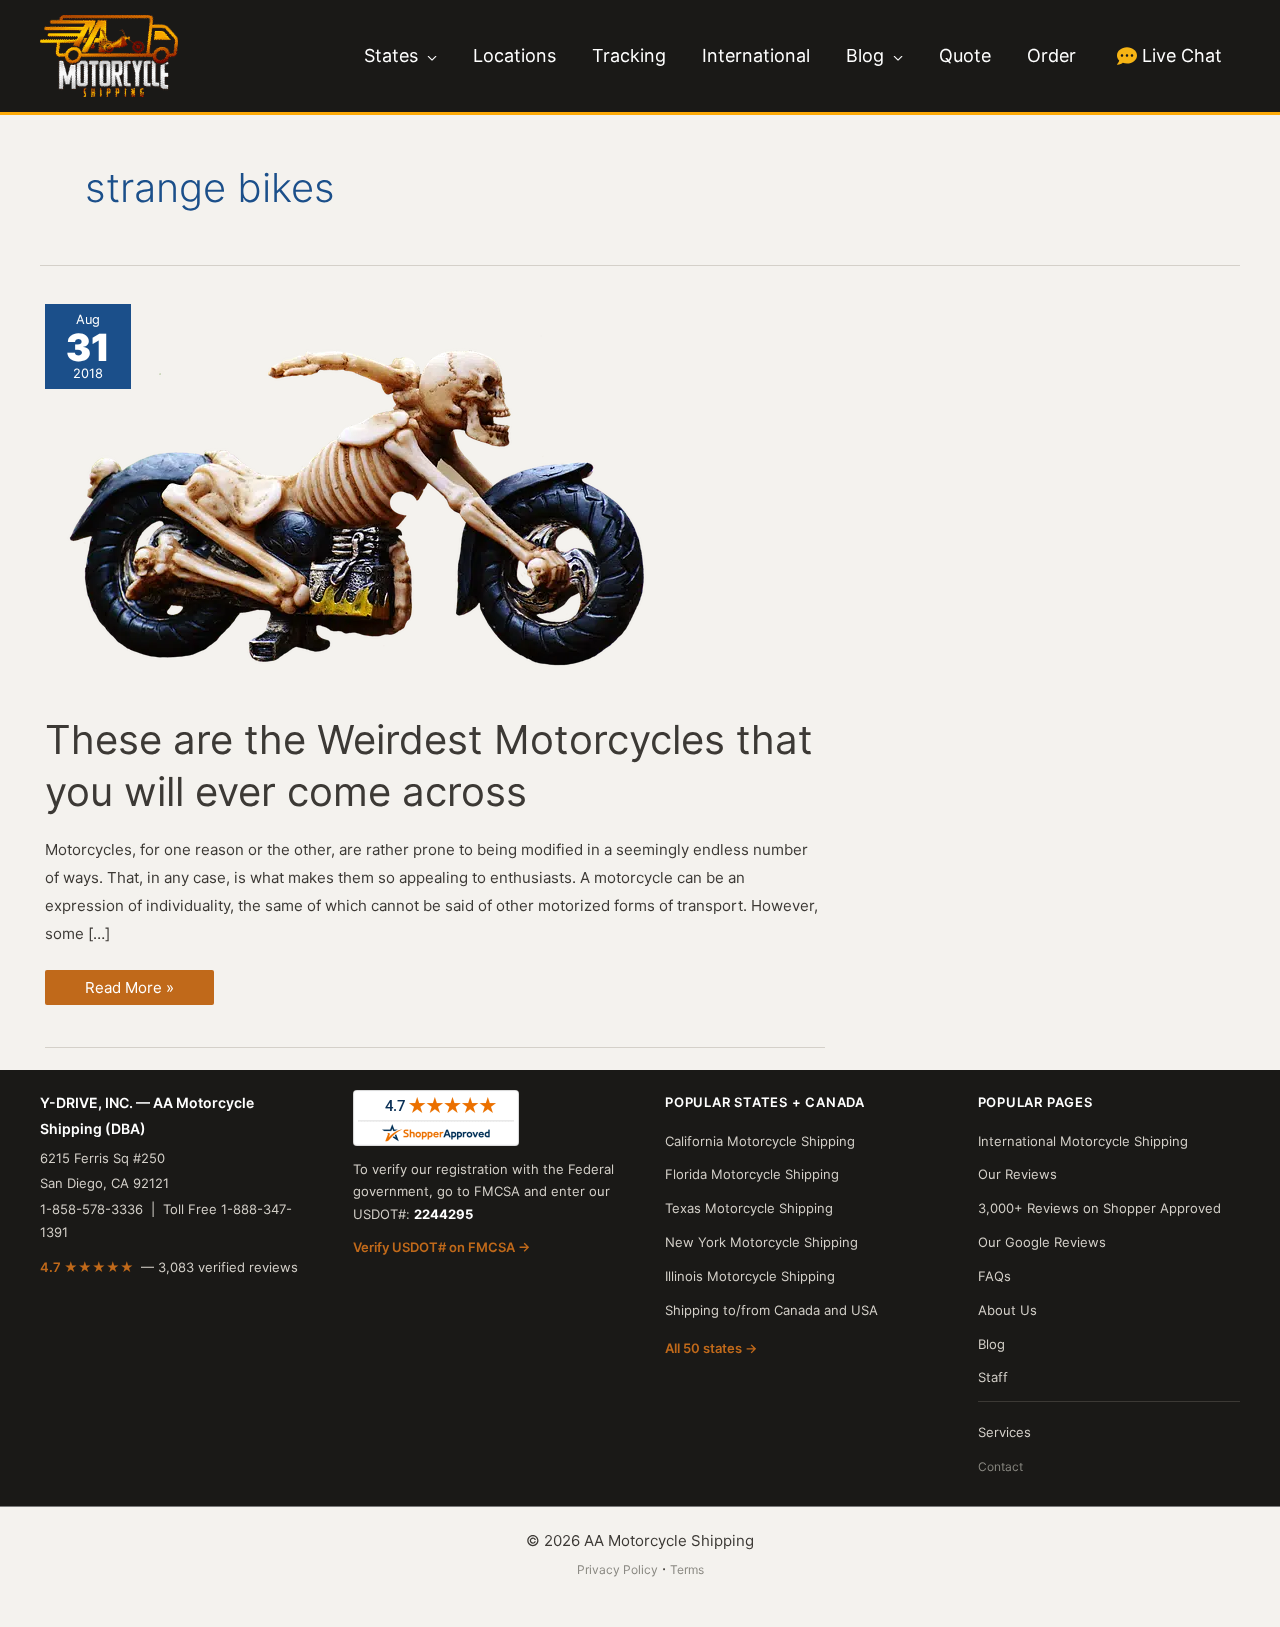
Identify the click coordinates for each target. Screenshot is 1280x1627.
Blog (991, 1344)
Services (1004, 1432)
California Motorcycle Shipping (760, 1141)
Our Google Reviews (1042, 1242)
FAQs (994, 1276)
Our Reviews (1017, 1174)
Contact (1000, 1466)
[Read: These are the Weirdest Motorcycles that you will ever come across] (365, 496)
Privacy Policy (617, 1569)
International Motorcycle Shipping (1083, 1141)
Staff (993, 1377)
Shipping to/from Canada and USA (771, 1310)
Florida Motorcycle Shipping (752, 1174)
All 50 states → (711, 1348)
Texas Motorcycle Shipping (749, 1208)
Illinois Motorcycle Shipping (750, 1276)
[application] (427, 56)
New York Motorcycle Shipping (761, 1242)
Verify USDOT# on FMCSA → (441, 1247)
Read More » (129, 991)
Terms (687, 1569)
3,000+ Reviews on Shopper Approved (1099, 1208)
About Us (1007, 1310)
